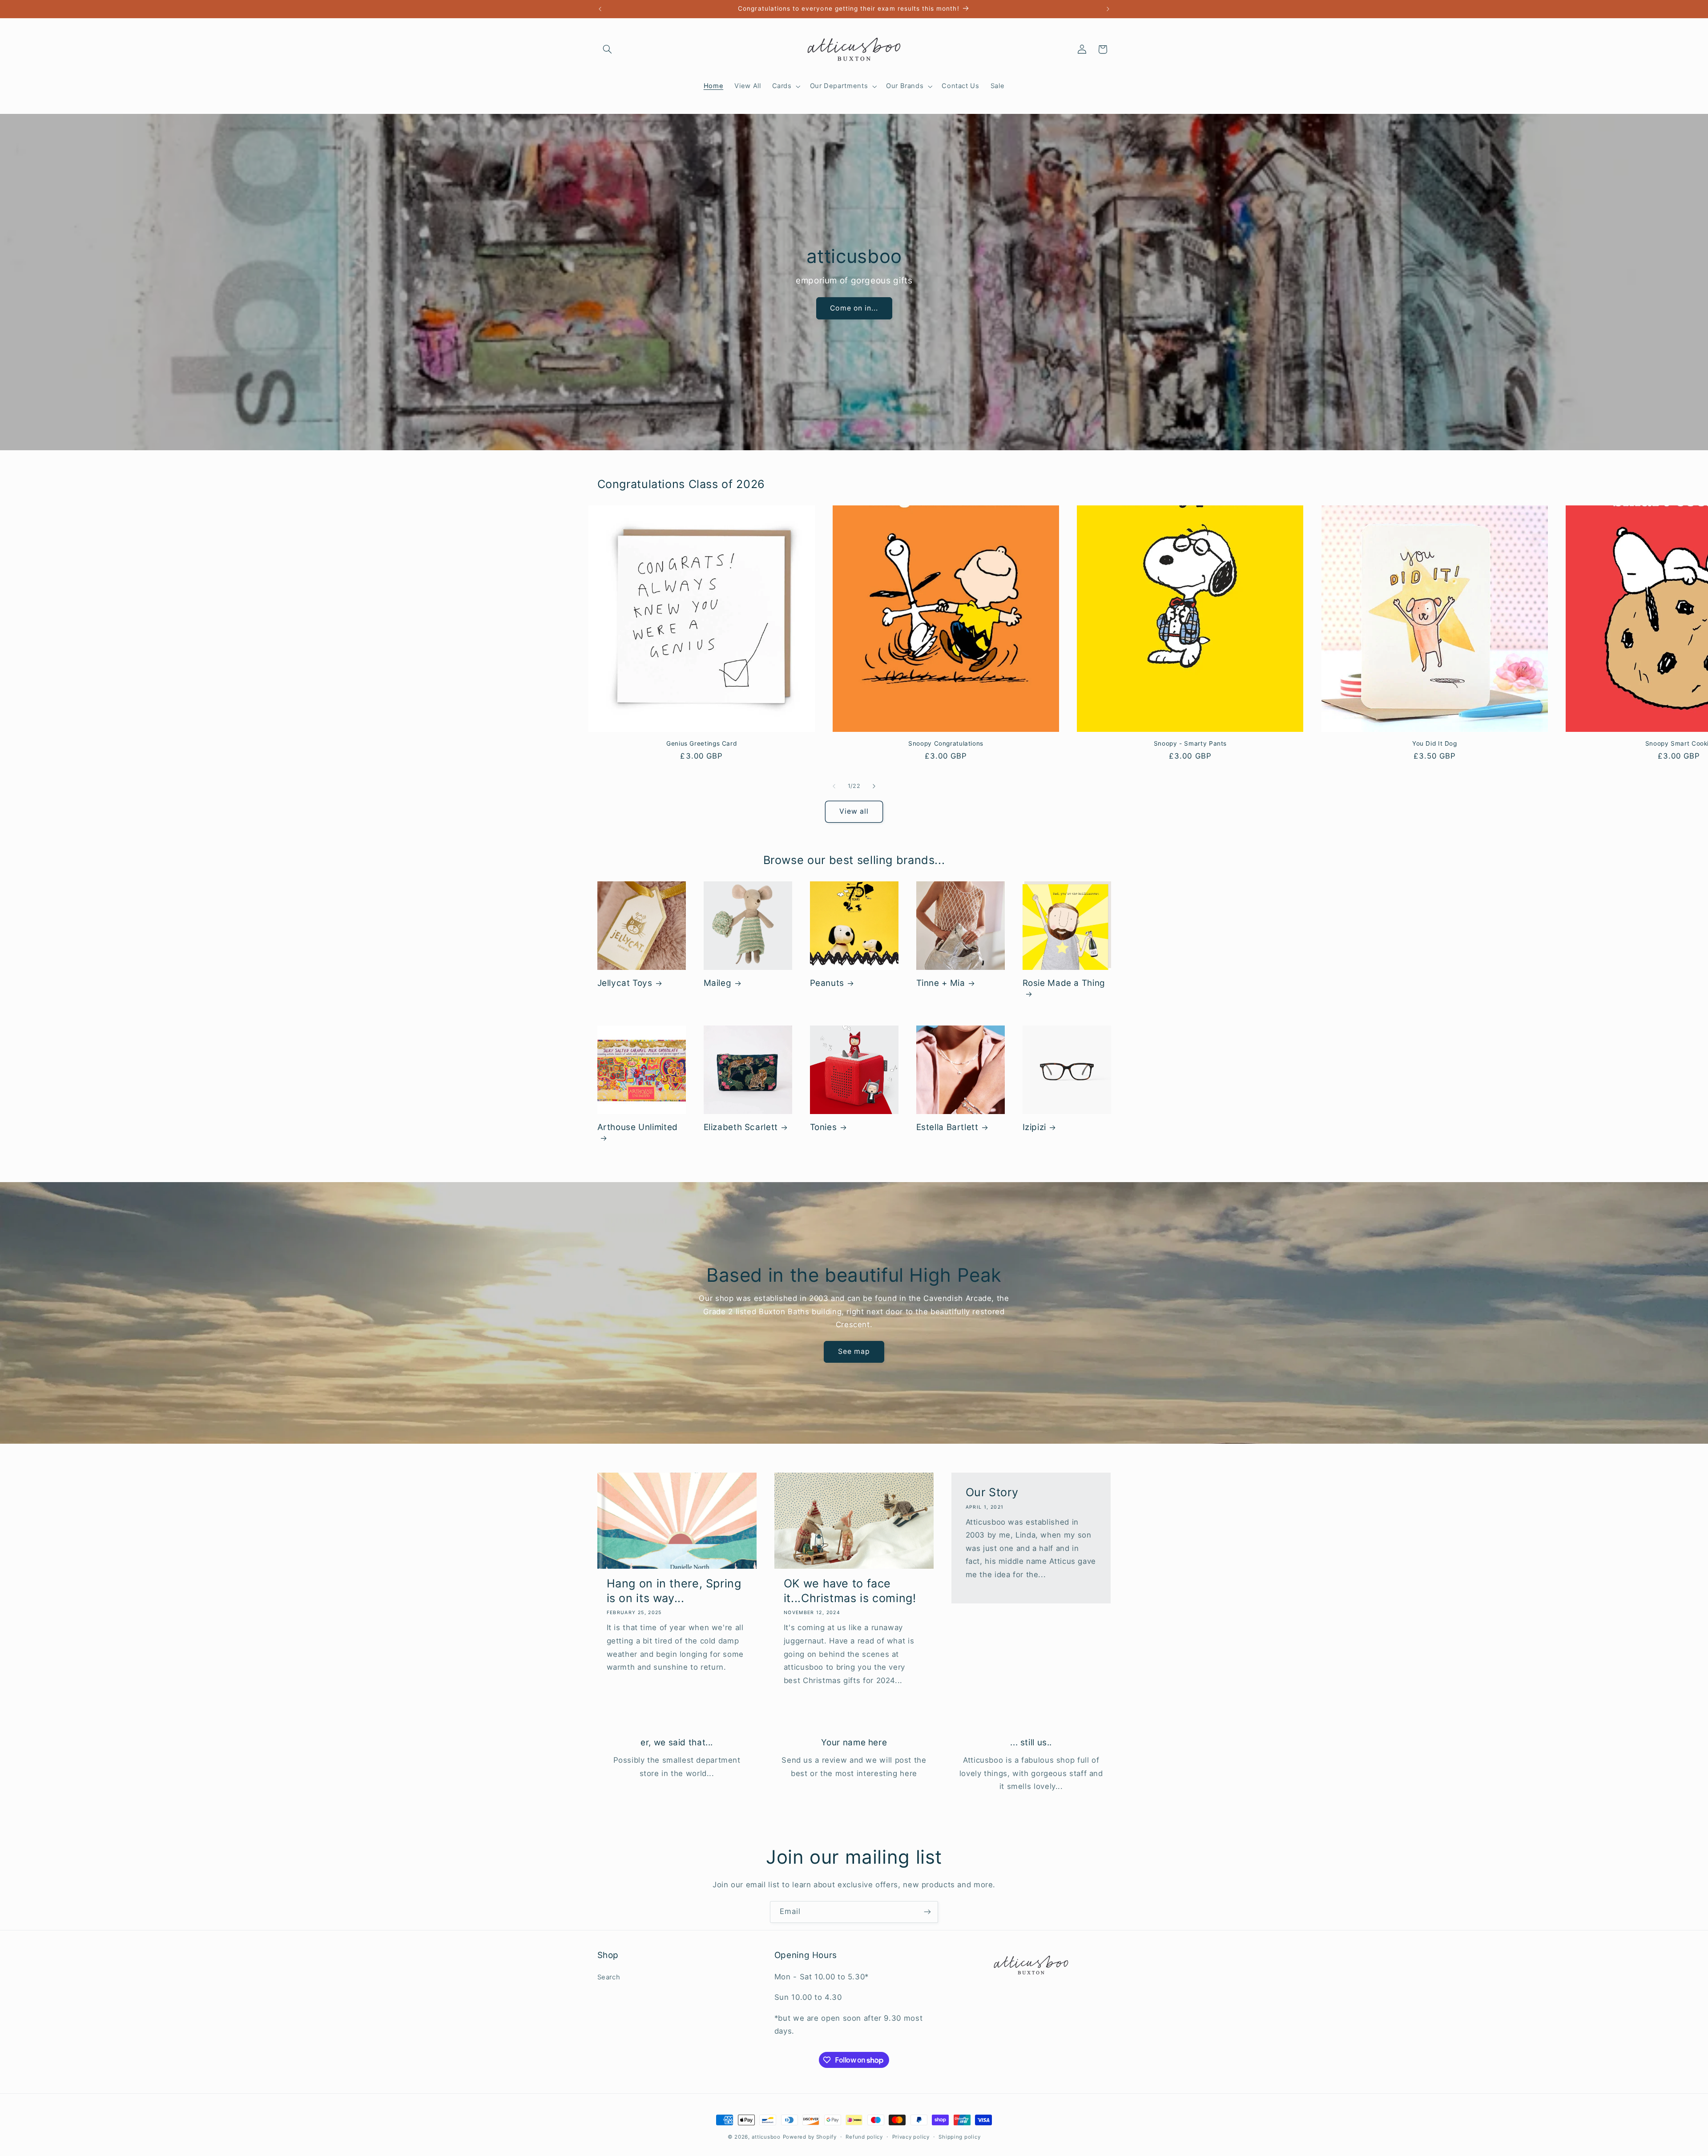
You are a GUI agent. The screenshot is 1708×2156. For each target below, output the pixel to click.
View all (854, 811)
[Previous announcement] (600, 9)
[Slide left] (834, 786)
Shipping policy (959, 2137)
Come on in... (854, 308)
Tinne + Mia (941, 983)
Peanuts (827, 983)
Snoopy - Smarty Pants (1190, 743)
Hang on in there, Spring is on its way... (674, 1591)
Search (609, 1977)
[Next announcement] (1108, 9)
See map (854, 1351)
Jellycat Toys (625, 983)
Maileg (718, 983)
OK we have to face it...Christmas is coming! (850, 1591)
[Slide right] (874, 786)
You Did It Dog (1435, 743)
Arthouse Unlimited (638, 1127)
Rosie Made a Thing (1064, 983)
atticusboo (766, 2137)
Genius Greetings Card (701, 743)
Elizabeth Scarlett (741, 1127)
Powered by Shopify (810, 2137)
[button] (608, 49)
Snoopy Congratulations (946, 743)
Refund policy (864, 2137)
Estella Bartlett (947, 1127)
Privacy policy (911, 2137)
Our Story (992, 1492)
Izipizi (1034, 1127)
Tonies (824, 1127)
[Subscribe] (927, 1912)
